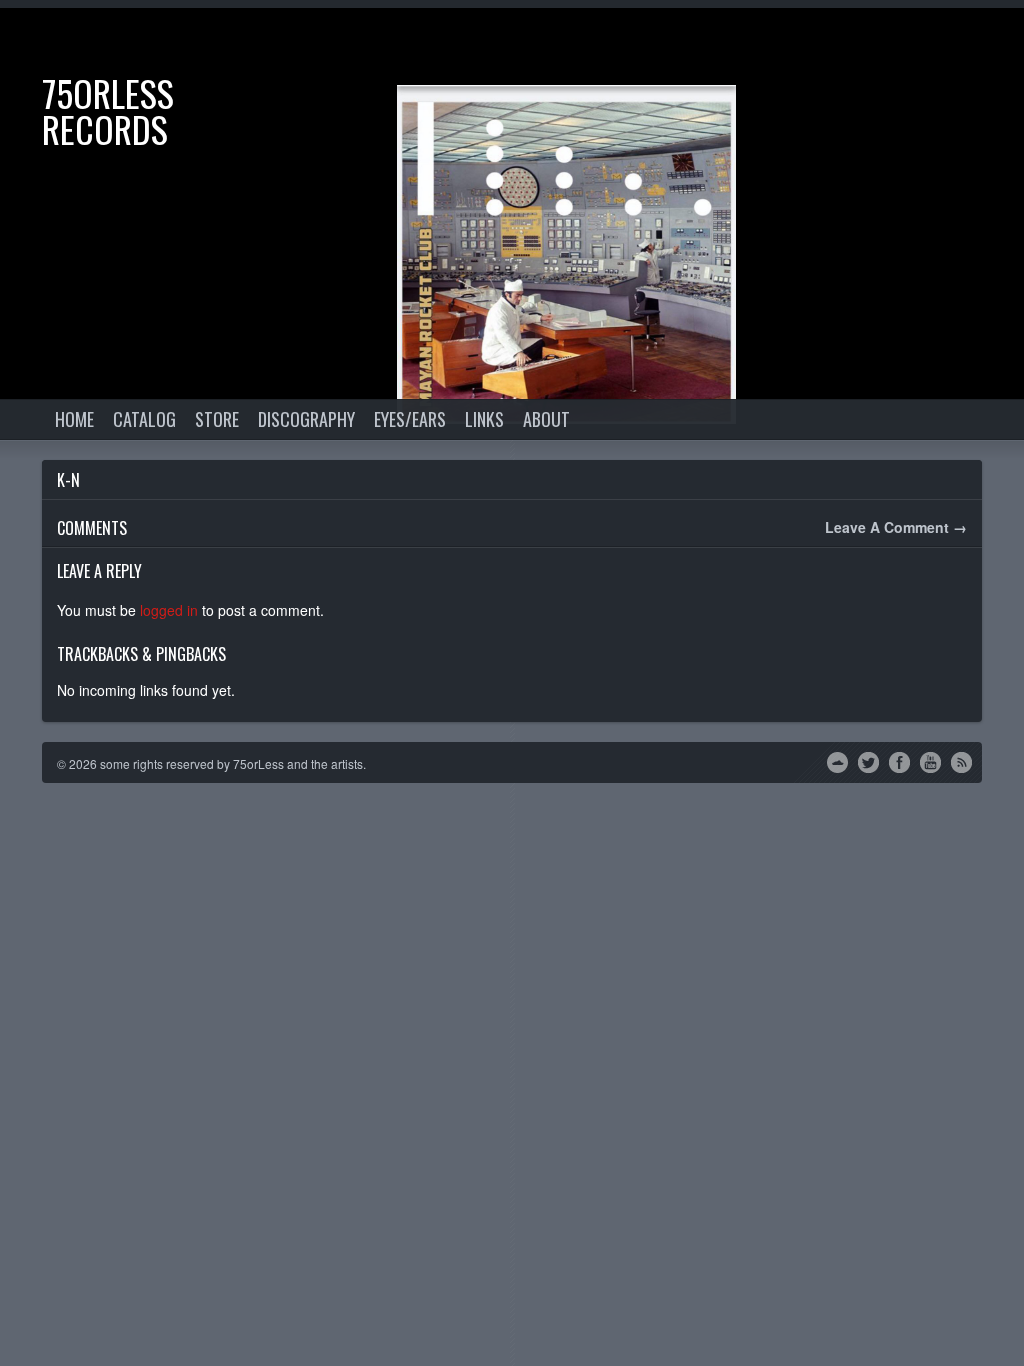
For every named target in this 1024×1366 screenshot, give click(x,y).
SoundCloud (837, 761)
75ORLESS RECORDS (108, 110)
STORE (217, 419)
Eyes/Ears (410, 419)
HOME (74, 419)
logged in (169, 610)
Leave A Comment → (896, 527)
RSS (961, 761)
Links (484, 419)
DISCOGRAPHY (306, 419)
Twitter (868, 761)
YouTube (930, 761)
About (546, 419)
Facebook (899, 761)
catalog (144, 419)
